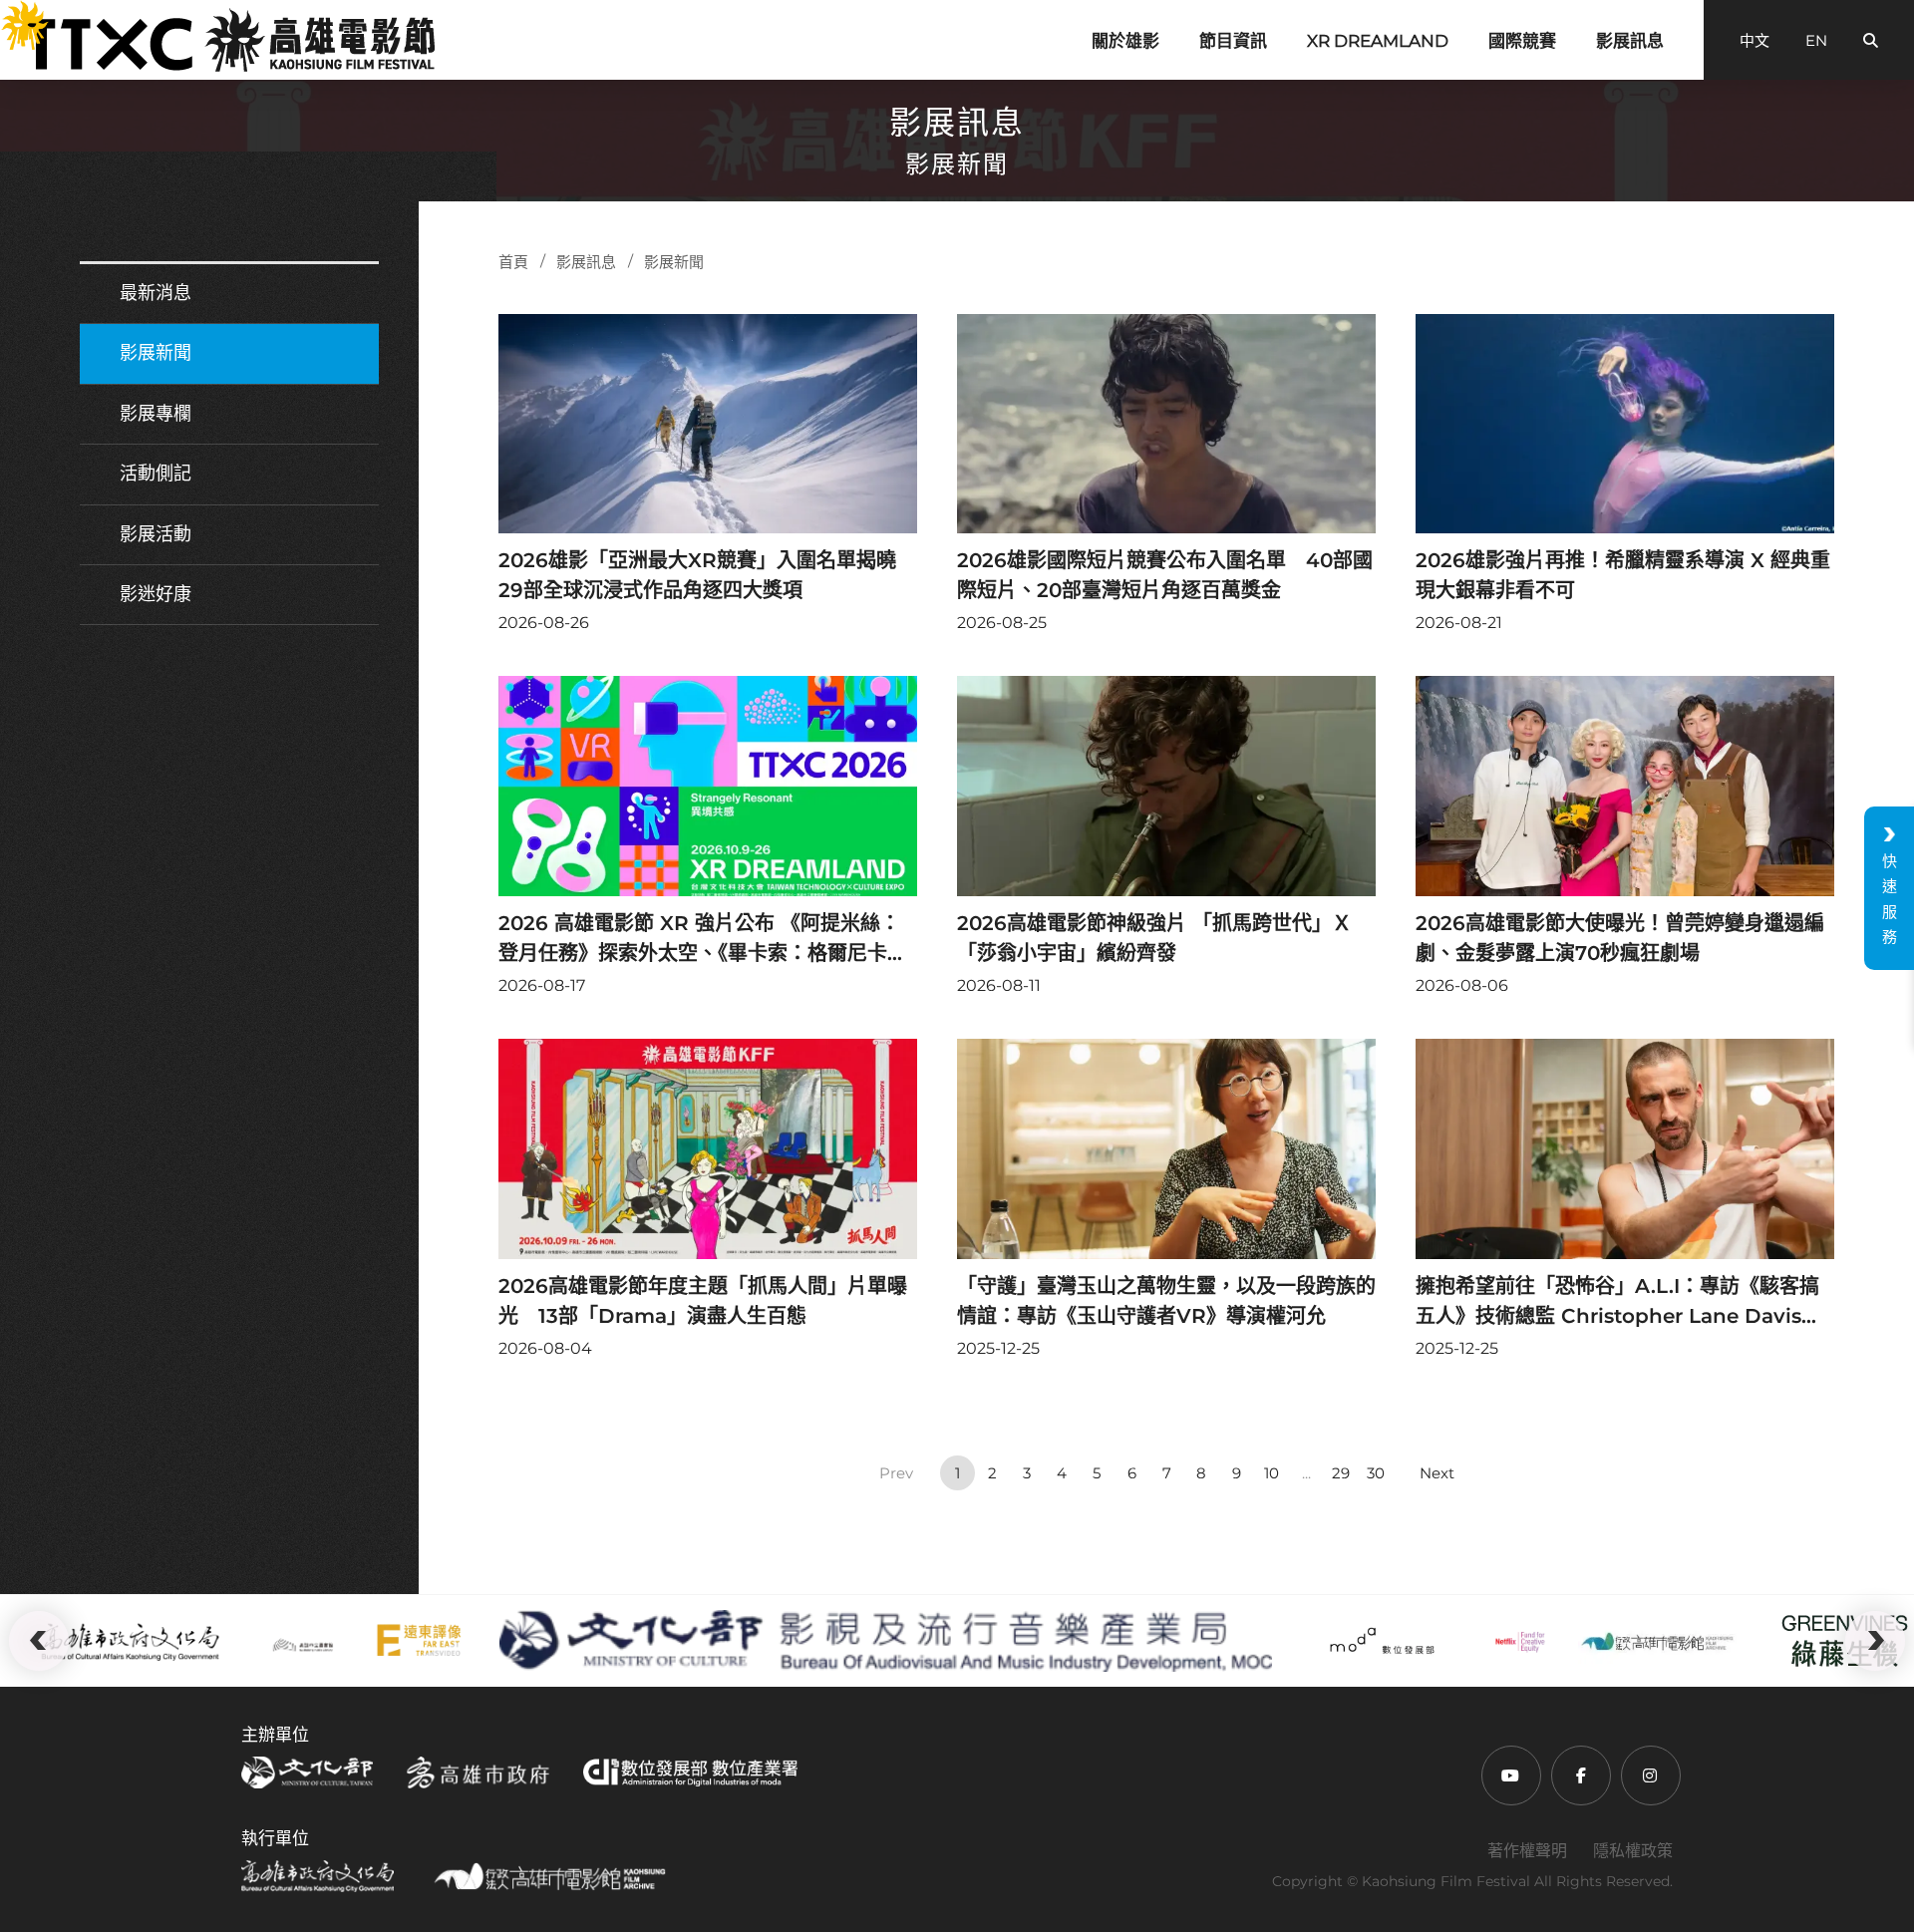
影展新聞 (156, 353)
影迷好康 (156, 594)
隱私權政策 (1633, 1851)
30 (1376, 1473)
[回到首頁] (230, 40)
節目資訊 (1233, 41)
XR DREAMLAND (1378, 41)
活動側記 (156, 474)
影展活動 (156, 534)
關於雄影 (1125, 41)
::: (11, 14)
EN (1816, 40)
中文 (1754, 40)
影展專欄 (156, 414)
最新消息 (156, 293)
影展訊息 (1630, 41)
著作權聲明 (1527, 1851)
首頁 (513, 262)
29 (1341, 1473)
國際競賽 (1522, 41)
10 (1272, 1473)
